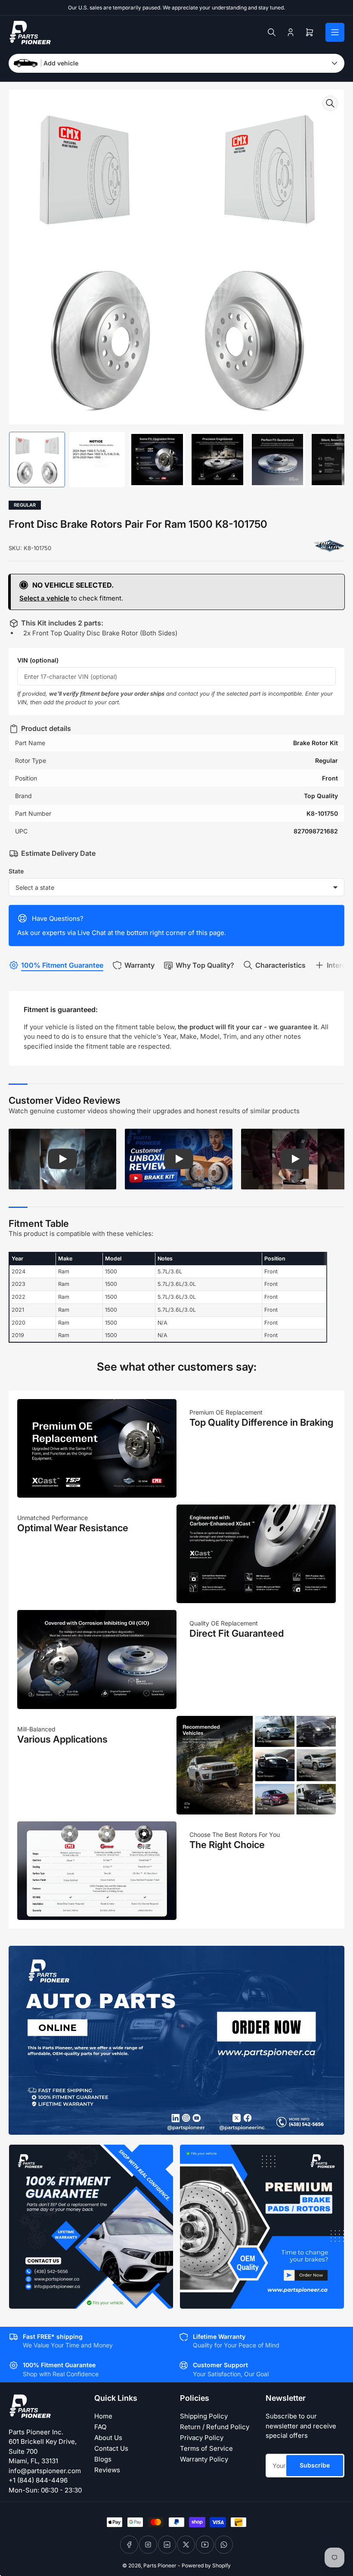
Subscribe (315, 2465)
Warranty (139, 965)
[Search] (272, 32)
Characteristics (280, 965)
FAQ (100, 2427)
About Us (108, 2438)
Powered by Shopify (206, 2565)
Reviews (107, 2470)
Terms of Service (206, 2448)
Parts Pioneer (160, 2565)
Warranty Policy (204, 2459)
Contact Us (111, 2448)
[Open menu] (335, 32)
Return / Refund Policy (215, 2427)
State (16, 871)
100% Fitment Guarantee (62, 965)
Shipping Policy (204, 2416)
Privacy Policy (202, 2438)
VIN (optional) (38, 660)
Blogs (103, 2459)
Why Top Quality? (205, 965)
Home (103, 2416)
